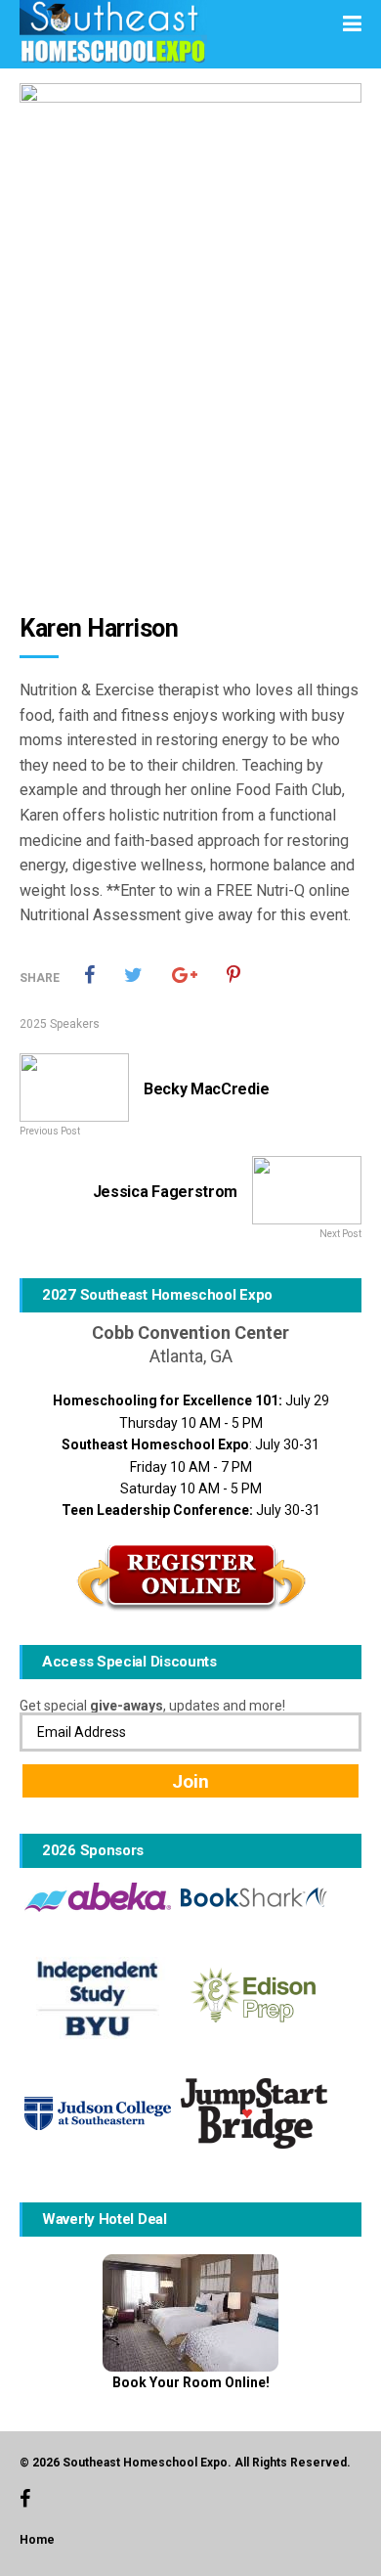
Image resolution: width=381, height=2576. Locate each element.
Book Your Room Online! (191, 2382)
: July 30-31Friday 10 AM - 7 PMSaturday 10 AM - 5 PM (190, 1466)
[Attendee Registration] (190, 1577)
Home (37, 2540)
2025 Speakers (60, 1024)
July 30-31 (191, 1510)
